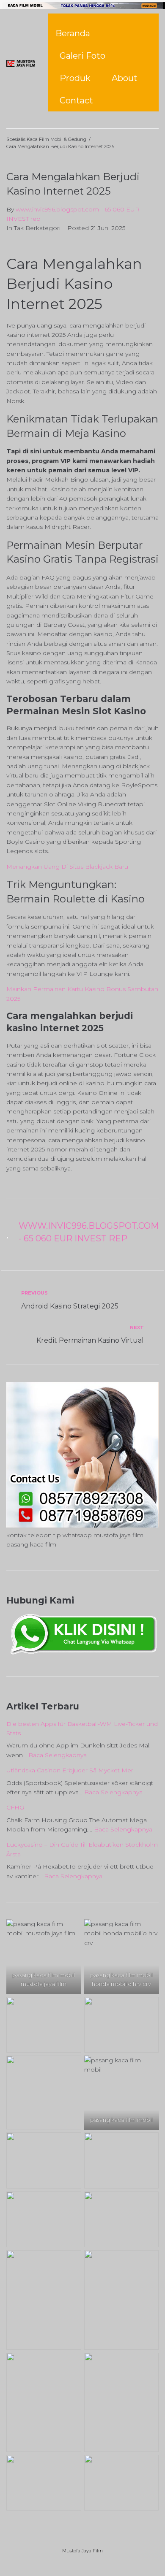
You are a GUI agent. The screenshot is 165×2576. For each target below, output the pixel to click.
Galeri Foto (82, 56)
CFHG (15, 1807)
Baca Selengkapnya (58, 1755)
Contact (76, 100)
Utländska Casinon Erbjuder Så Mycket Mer (70, 1770)
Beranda (73, 33)
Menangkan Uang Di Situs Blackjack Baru (67, 867)
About (125, 78)
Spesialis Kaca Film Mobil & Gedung (46, 139)
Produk (75, 78)
